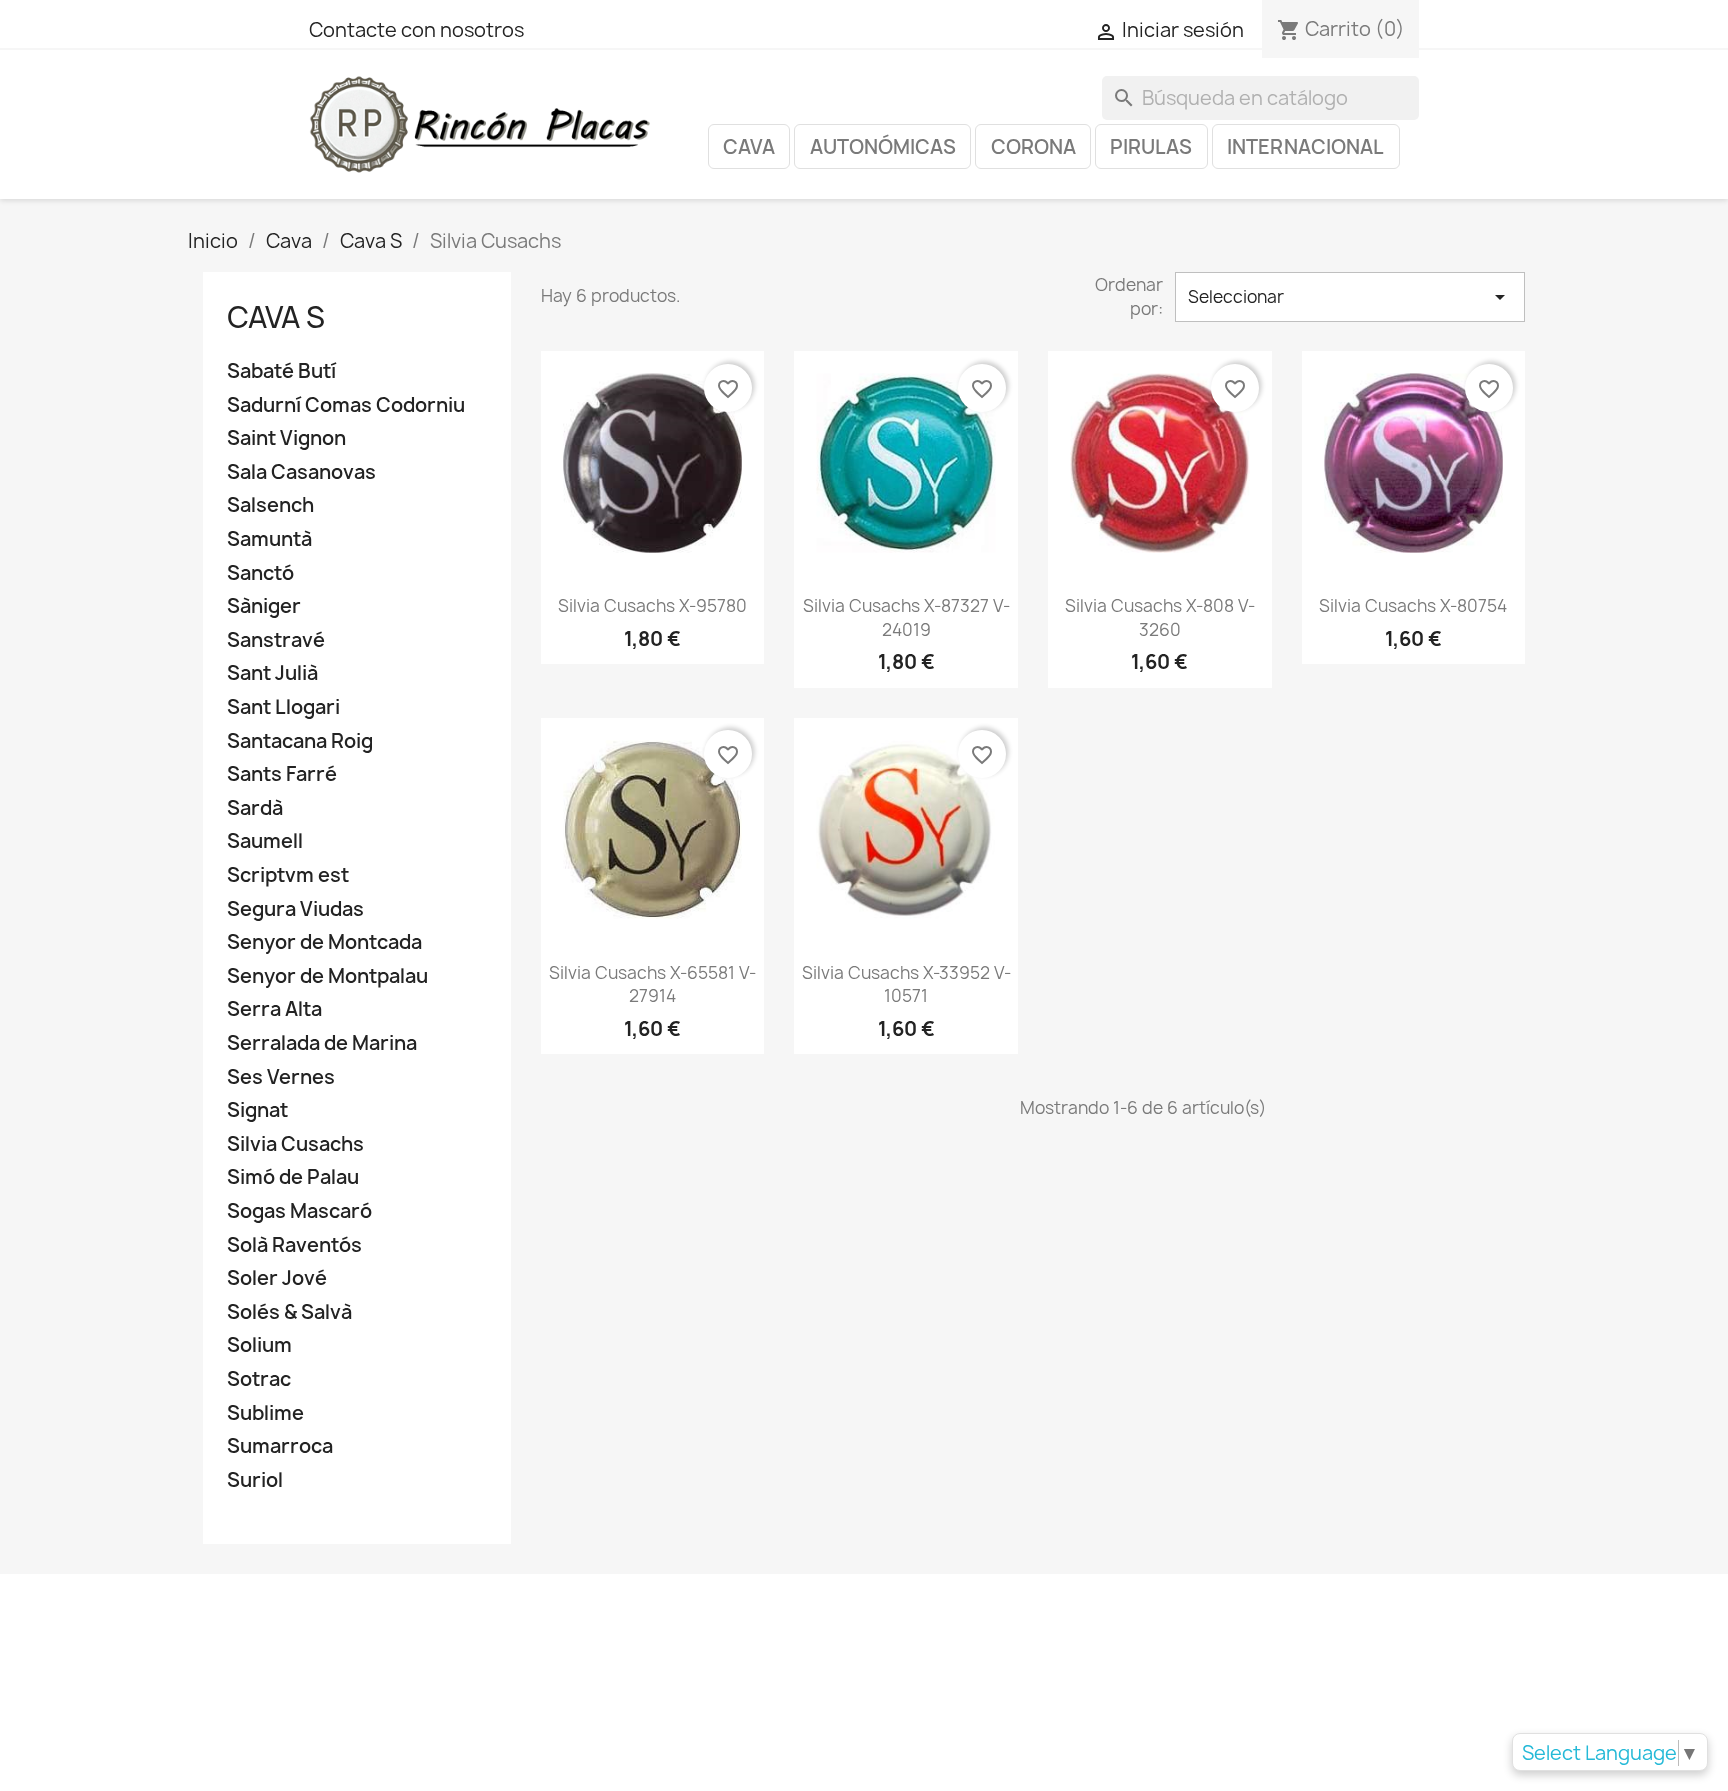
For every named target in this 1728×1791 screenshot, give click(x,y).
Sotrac (259, 1379)
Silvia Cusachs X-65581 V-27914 (652, 984)
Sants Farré (282, 774)
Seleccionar (1350, 297)
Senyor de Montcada (324, 942)
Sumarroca (280, 1446)
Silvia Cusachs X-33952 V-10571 (906, 984)
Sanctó (260, 573)
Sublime (265, 1413)
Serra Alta (274, 1009)
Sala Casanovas (301, 472)
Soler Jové (277, 1278)
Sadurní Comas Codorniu (346, 405)
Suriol (255, 1480)
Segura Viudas (295, 909)
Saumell (265, 841)
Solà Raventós (294, 1245)
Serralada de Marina (322, 1043)
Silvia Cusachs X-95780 (652, 605)
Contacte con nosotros (416, 30)
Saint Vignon (286, 438)
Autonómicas (883, 147)
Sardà (255, 808)
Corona (1033, 147)
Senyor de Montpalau (327, 976)
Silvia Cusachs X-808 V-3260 (1160, 617)
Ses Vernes (281, 1077)
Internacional (1305, 147)
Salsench (270, 505)
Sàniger (264, 606)
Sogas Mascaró (299, 1211)
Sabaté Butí (281, 371)
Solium (259, 1345)
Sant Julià (272, 673)
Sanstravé (276, 640)
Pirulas (1151, 147)
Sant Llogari (283, 707)
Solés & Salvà (289, 1312)
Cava (749, 147)
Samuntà (269, 539)
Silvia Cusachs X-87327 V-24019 (906, 617)
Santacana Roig (300, 741)
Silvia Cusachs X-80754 (1413, 605)
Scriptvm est (288, 875)
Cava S (276, 317)
